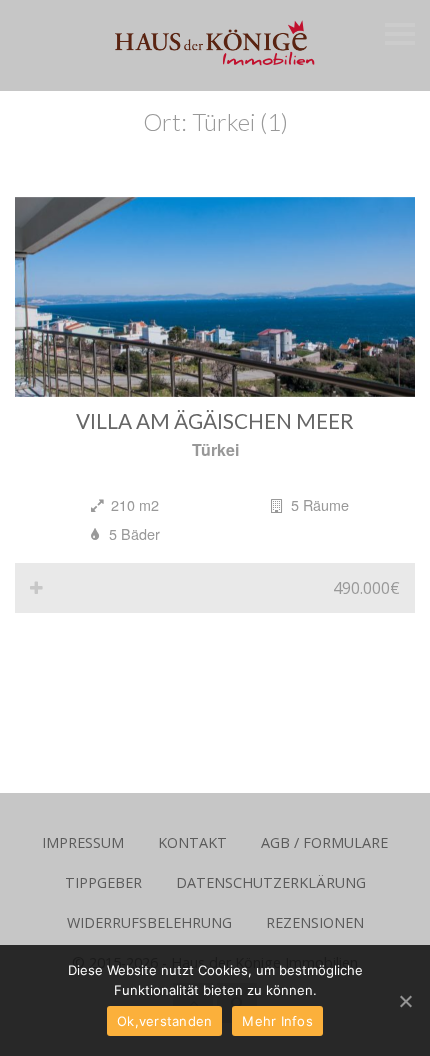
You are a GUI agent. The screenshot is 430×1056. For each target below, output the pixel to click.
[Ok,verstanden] (405, 1001)
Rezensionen (315, 922)
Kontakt (192, 842)
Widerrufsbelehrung (149, 922)
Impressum (83, 842)
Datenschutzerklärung (271, 882)
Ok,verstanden (164, 1021)
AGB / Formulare (324, 842)
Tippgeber (103, 882)
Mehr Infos (277, 1021)
